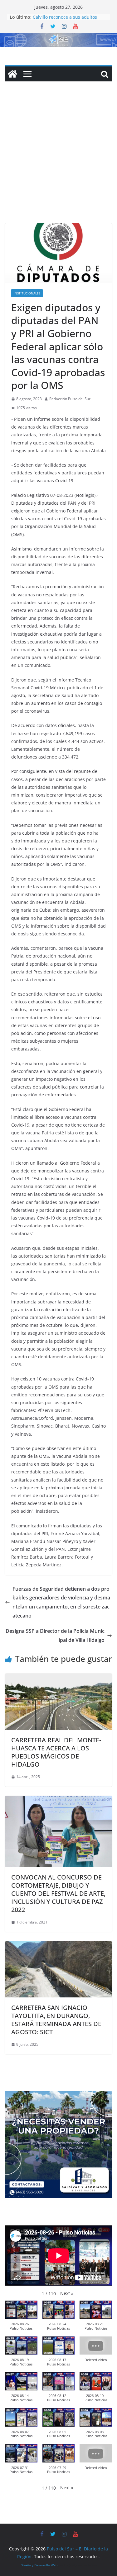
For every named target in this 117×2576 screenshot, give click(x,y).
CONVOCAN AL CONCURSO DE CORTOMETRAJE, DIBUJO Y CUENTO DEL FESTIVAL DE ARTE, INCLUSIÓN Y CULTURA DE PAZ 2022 (58, 1893)
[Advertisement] (58, 162)
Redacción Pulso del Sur (70, 399)
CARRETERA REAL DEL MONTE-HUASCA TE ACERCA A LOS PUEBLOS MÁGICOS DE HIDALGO (56, 1752)
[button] (67, 2293)
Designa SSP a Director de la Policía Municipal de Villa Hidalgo (55, 1635)
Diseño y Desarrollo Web (39, 2565)
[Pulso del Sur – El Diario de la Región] (58, 37)
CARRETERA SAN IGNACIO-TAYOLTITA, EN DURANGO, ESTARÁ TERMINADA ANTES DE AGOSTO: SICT (56, 2020)
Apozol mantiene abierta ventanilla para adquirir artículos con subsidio (69, 17)
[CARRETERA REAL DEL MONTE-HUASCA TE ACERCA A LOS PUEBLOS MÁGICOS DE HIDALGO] (58, 1678)
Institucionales (27, 293)
